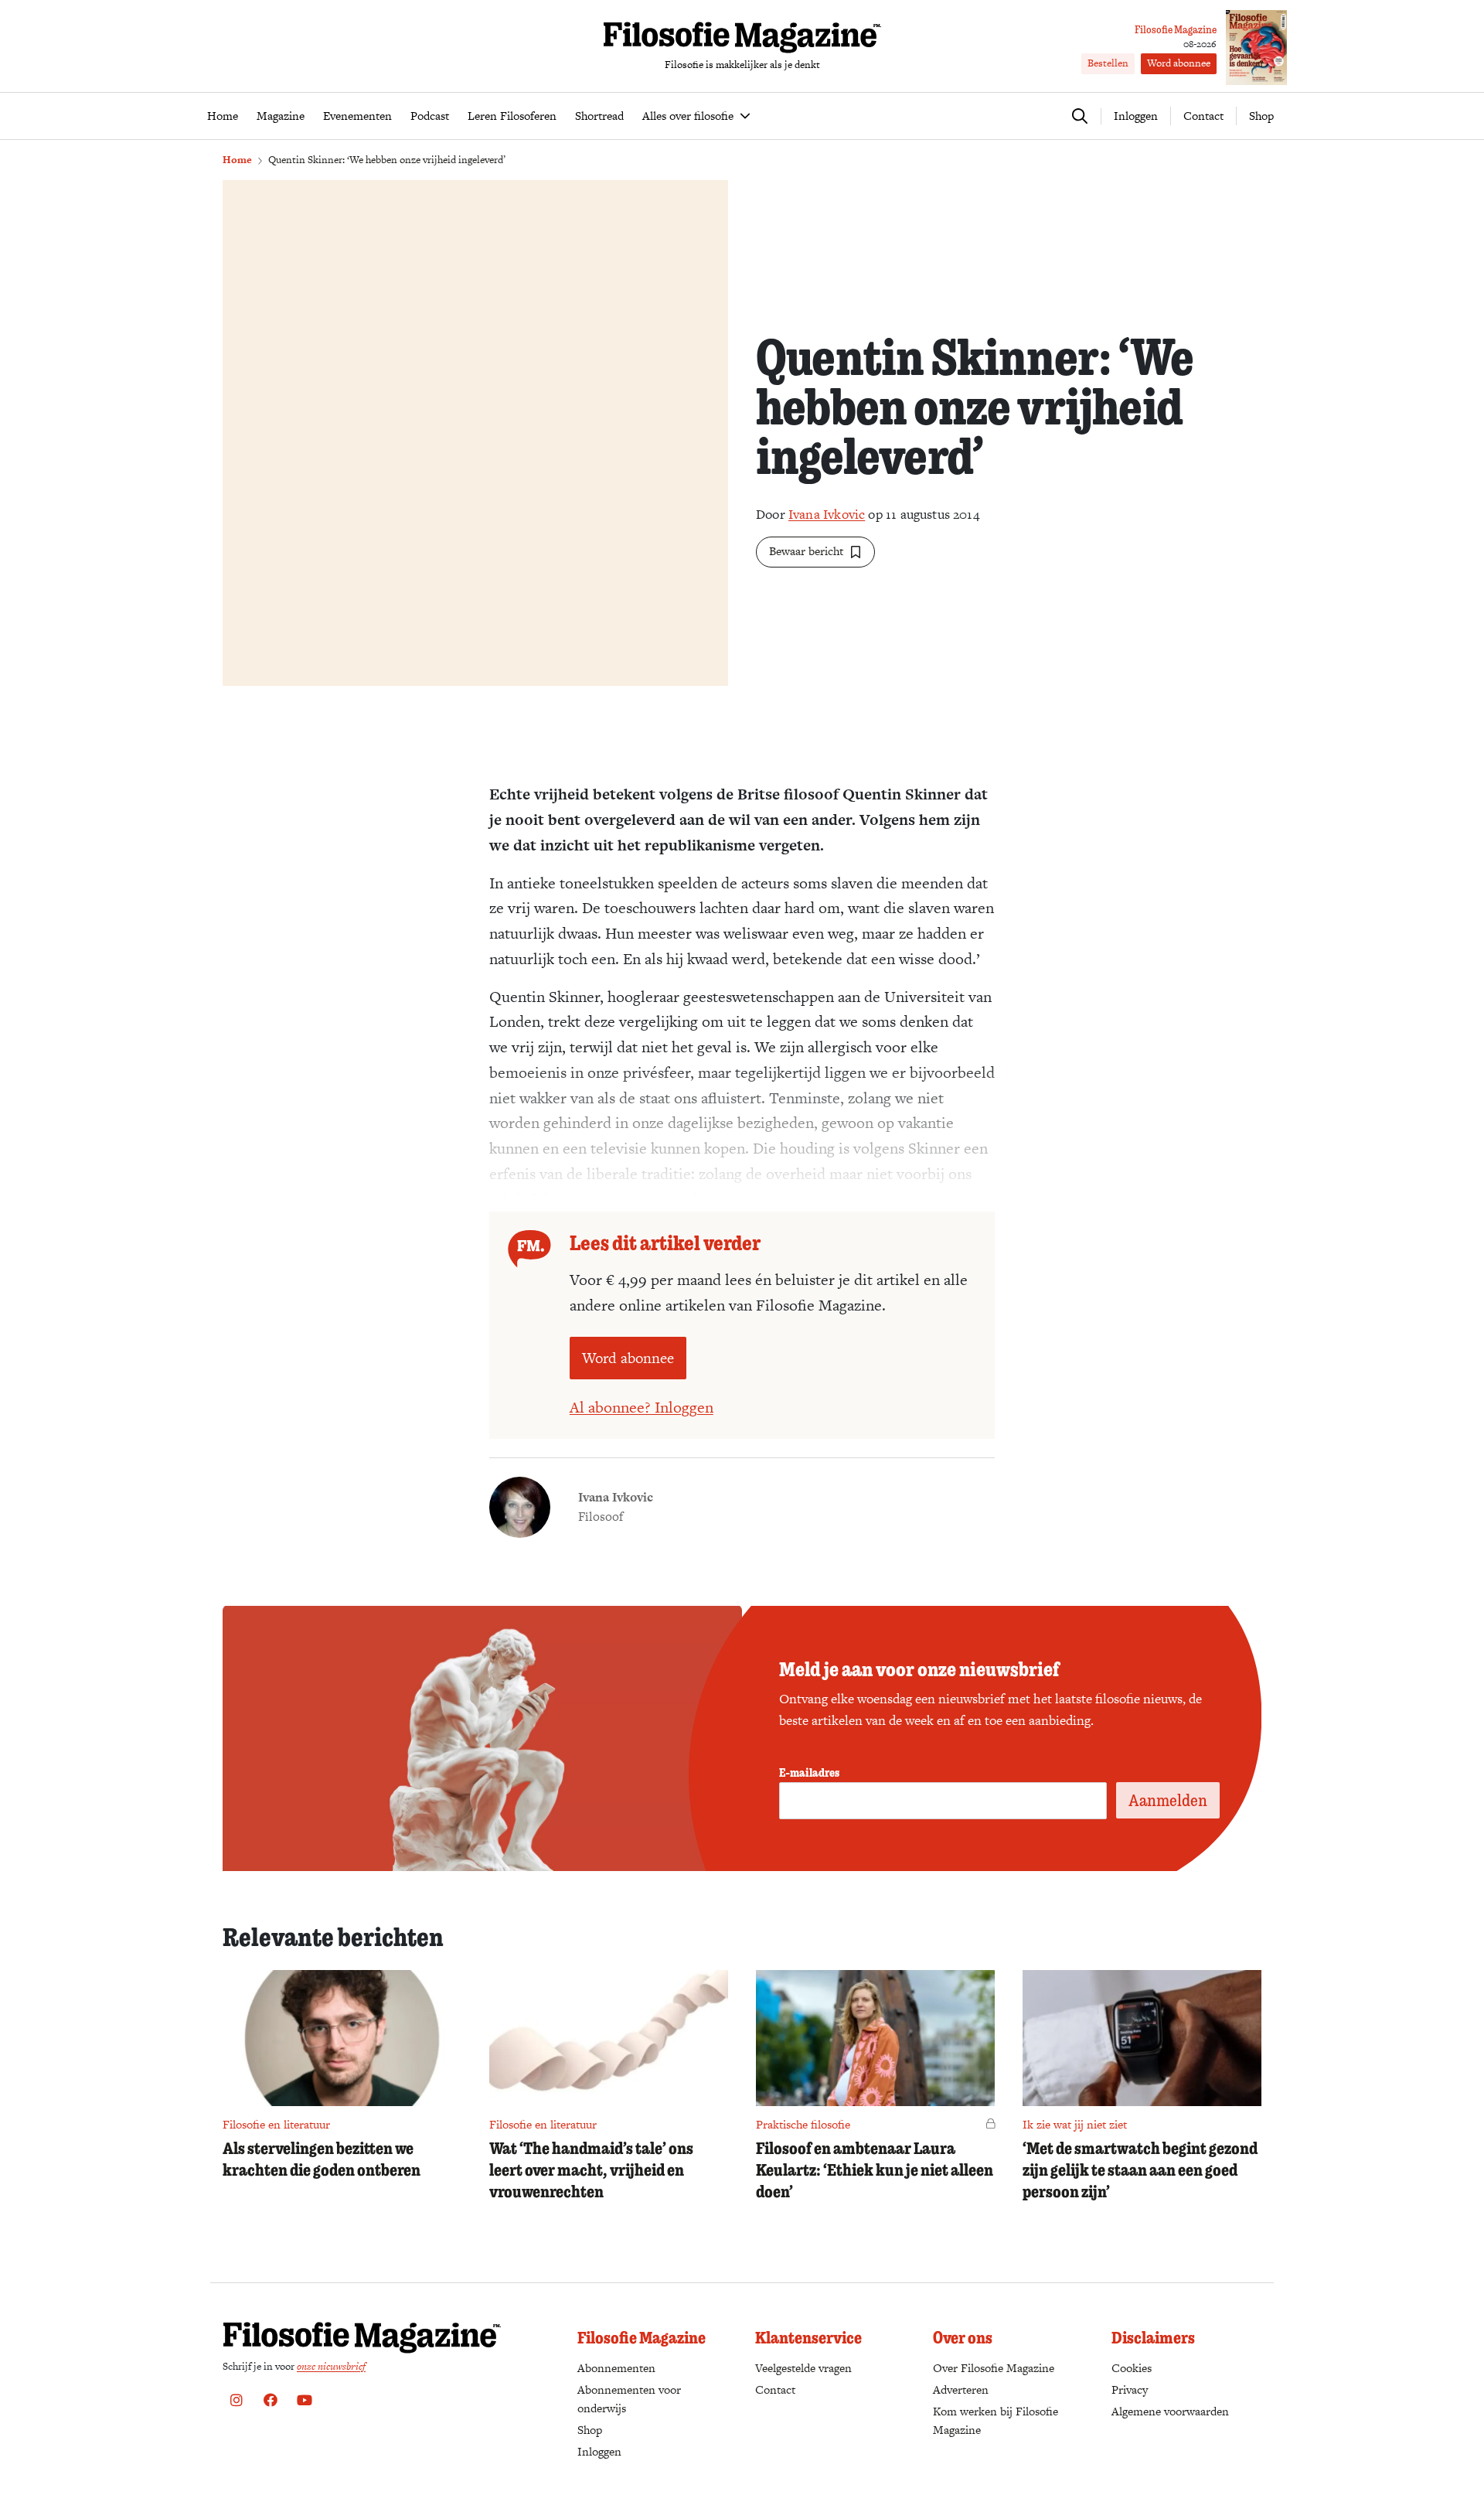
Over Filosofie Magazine (994, 2368)
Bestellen (1108, 63)
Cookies (1132, 2368)
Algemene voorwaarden (1170, 2411)
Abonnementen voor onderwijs (629, 2399)
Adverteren (961, 2389)
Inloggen (599, 2451)
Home (237, 160)
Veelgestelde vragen (803, 2368)
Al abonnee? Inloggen (642, 1407)
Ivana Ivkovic (827, 514)
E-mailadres (809, 1772)
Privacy (1130, 2389)
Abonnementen (616, 2368)
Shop (1261, 116)
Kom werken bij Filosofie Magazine (996, 2420)
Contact (1203, 116)
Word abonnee (1179, 63)
